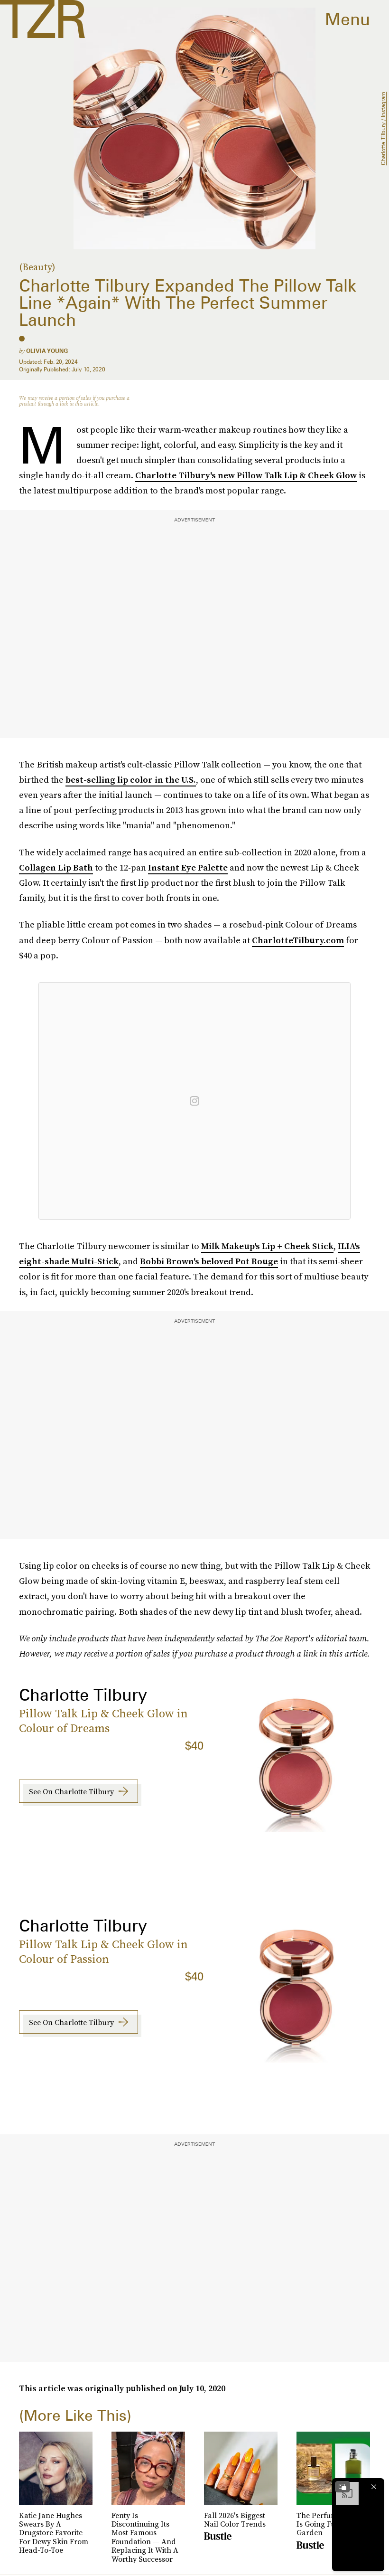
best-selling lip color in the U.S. (131, 780)
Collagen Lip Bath (56, 867)
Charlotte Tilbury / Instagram (383, 128)
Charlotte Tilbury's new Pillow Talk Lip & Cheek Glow (246, 475)
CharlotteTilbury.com (298, 940)
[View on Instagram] (194, 1101)
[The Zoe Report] (42, 19)
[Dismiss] (374, 2487)
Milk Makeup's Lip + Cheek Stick (267, 1246)
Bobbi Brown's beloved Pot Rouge (209, 1261)
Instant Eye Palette (188, 867)
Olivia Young (47, 351)
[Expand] (343, 2487)
